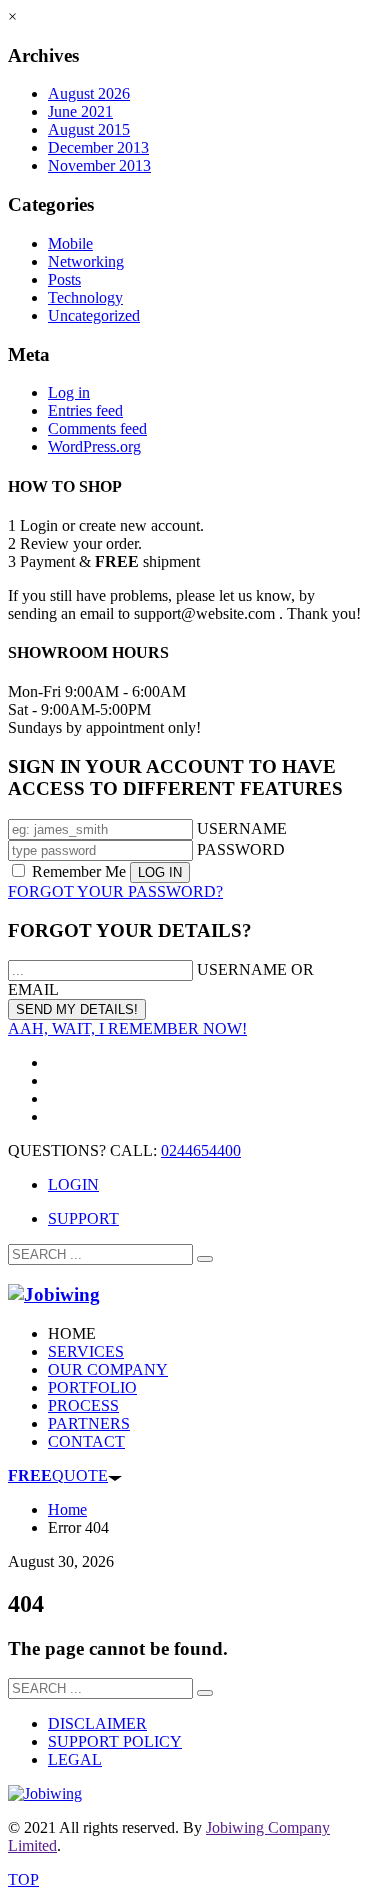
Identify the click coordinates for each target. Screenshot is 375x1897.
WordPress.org (94, 446)
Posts (64, 279)
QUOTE (58, 1475)
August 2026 (89, 93)
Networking (86, 261)
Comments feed (97, 428)
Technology (85, 297)
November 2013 (99, 165)
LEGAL (75, 1759)
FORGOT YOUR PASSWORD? (115, 891)
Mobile (70, 243)
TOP (23, 1879)
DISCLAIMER (97, 1723)
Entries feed (85, 410)
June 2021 (80, 111)
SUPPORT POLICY (115, 1741)
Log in (69, 392)
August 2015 (89, 129)
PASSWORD (241, 849)
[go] (205, 1259)
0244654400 (201, 1150)
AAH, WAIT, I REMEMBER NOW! (127, 1028)
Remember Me (79, 871)
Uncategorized (94, 315)
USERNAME (242, 828)
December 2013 (98, 147)
